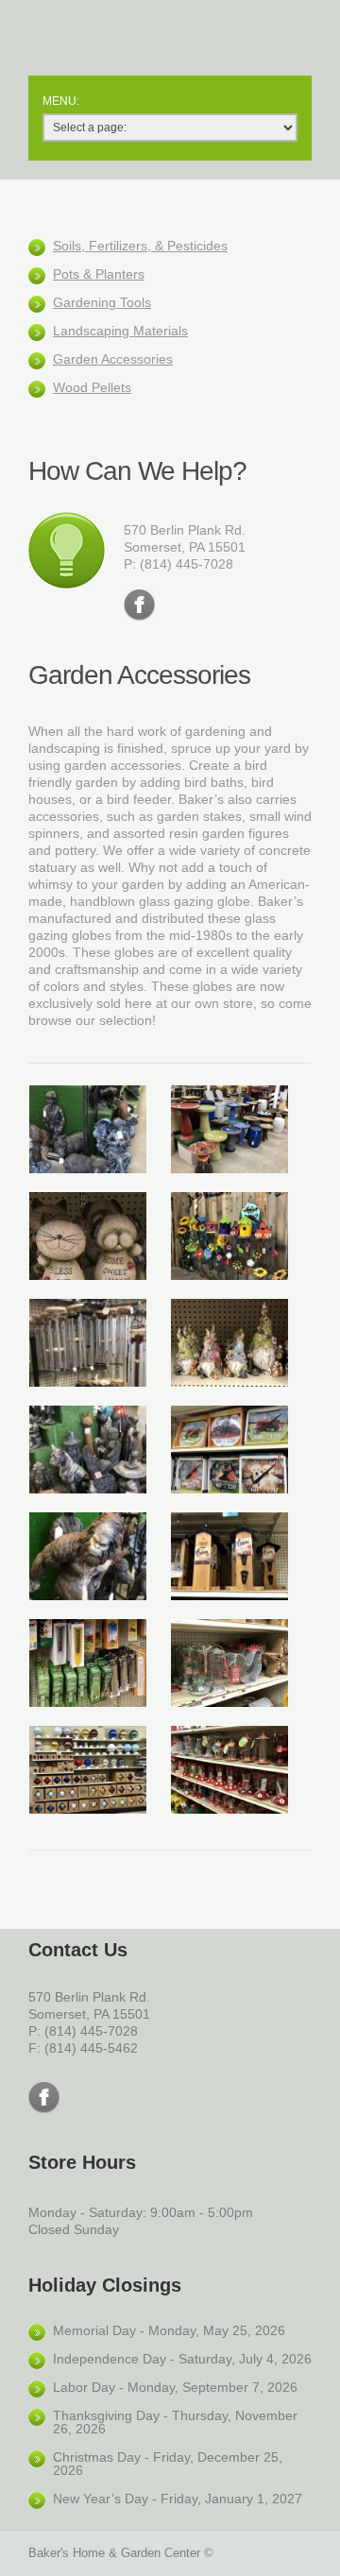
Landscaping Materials (120, 331)
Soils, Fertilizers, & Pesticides (140, 246)
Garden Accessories (113, 359)
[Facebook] (139, 605)
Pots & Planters (99, 274)
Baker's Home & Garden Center (123, 38)
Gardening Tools (102, 302)
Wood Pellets (92, 387)
